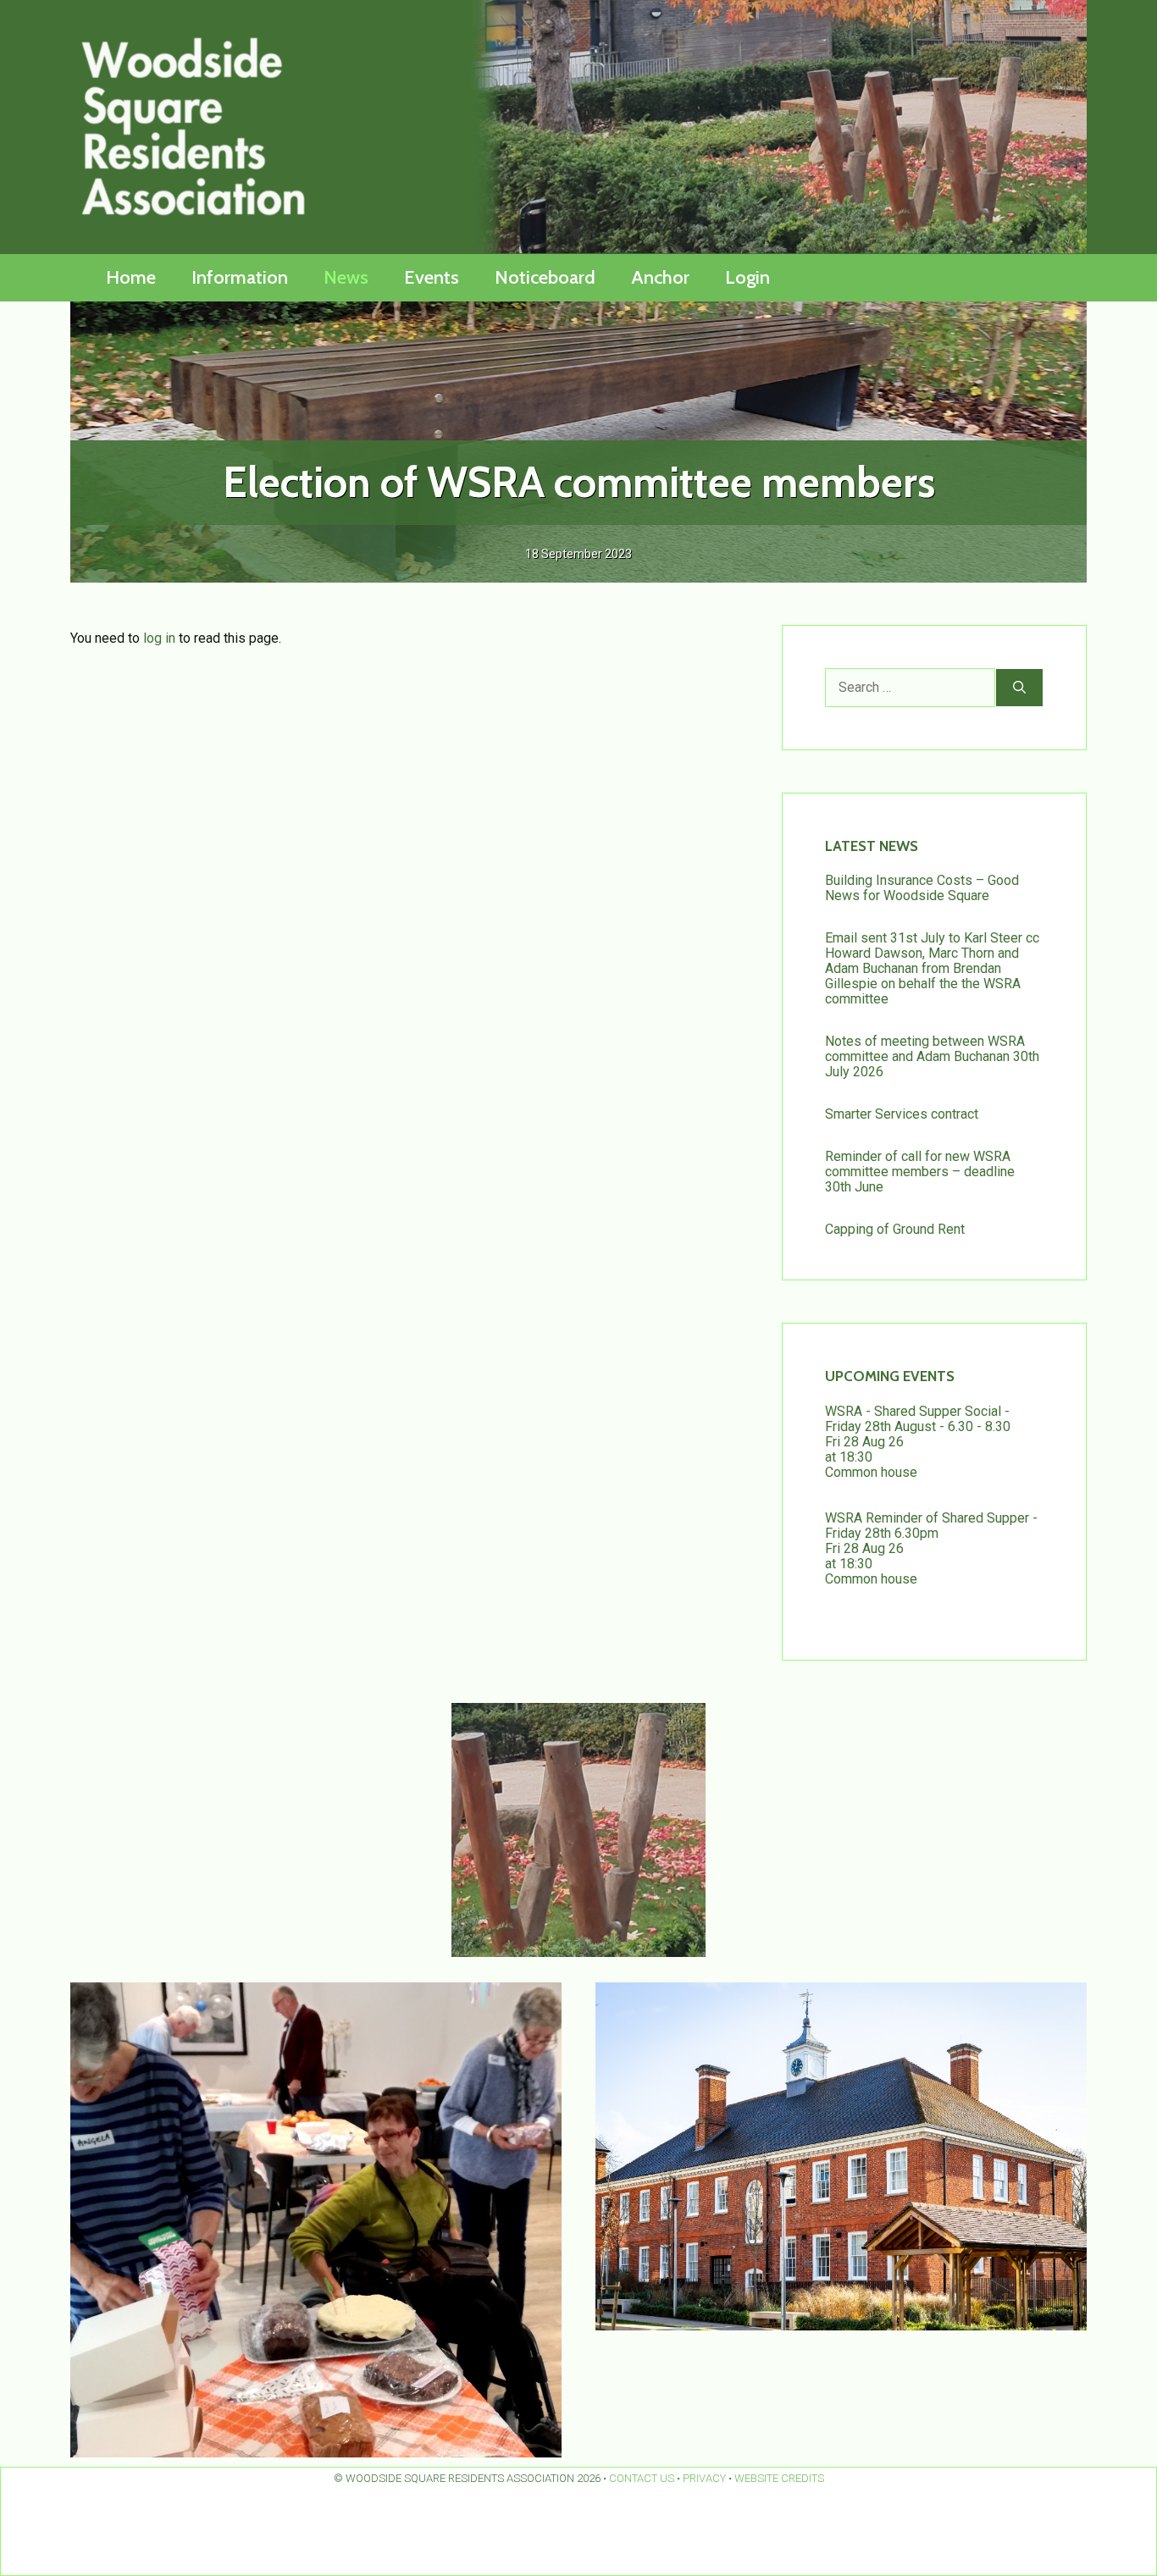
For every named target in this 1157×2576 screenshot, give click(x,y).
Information (240, 277)
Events (432, 277)
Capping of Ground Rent (895, 1229)
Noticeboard (545, 277)
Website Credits (779, 2478)
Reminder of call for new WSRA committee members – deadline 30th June (920, 1172)
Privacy (704, 2478)
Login (747, 277)
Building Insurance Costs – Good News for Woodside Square (922, 888)
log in (159, 638)
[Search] (1019, 688)
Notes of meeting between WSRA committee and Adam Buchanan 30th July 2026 (932, 1056)
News (346, 277)
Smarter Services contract (902, 1114)
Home (131, 277)
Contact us (642, 2478)
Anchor (660, 277)
